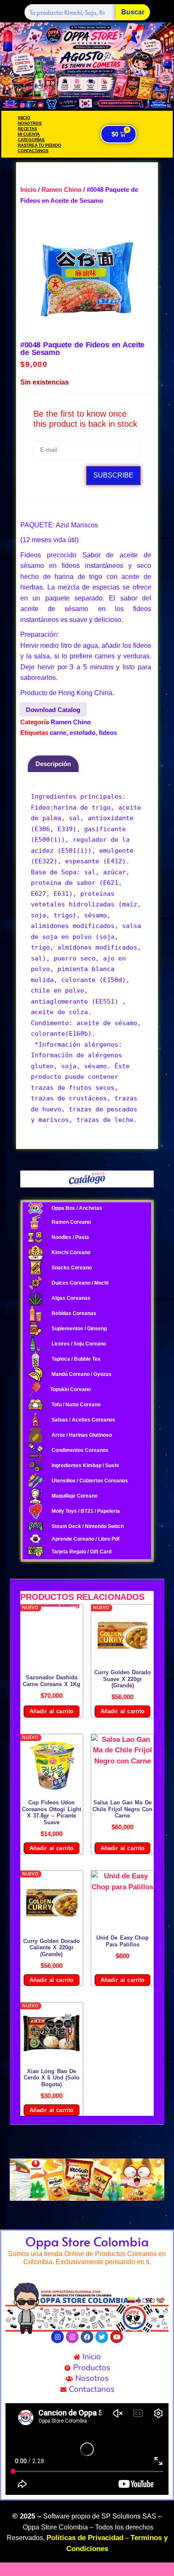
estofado (83, 733)
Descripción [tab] (53, 764)
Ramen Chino (61, 190)
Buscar (133, 12)
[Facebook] (87, 2337)
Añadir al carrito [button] (52, 1711)
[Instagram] (57, 2337)
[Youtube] (117, 2337)
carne (58, 733)
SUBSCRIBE (113, 475)
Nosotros (30, 123)
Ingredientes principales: (80, 797)
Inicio (24, 118)
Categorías (31, 140)
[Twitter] (102, 2337)
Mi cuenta (29, 134)
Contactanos (33, 151)
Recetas (27, 129)
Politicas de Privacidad (85, 2538)
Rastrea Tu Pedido (39, 145)
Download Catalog (53, 710)
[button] (19, 2180)
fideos (108, 733)
